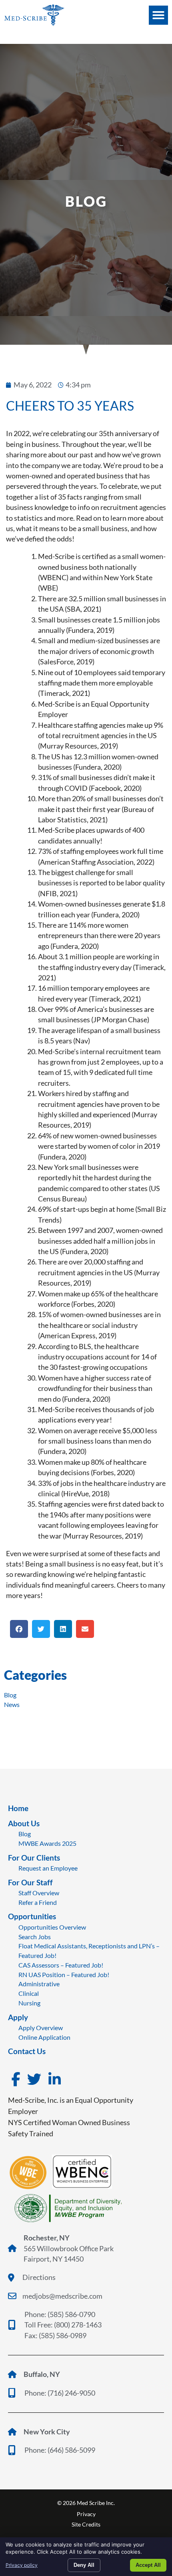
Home (18, 1808)
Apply (18, 2017)
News (12, 1704)
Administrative (39, 1984)
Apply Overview (41, 2028)
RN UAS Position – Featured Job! (64, 1974)
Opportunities (32, 1916)
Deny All (84, 2565)
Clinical (29, 1993)
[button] (158, 15)
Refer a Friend (38, 1902)
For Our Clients (34, 1858)
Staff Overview (39, 1893)
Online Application (44, 2037)
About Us (24, 1823)
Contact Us (27, 2051)
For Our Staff (30, 1882)
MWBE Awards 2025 (47, 1843)
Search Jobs (35, 1937)
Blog (10, 1695)
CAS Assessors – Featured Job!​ (61, 1965)
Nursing (29, 2003)
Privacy (86, 2514)
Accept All (148, 2565)
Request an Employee (48, 1868)
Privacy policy (22, 2565)
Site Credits (86, 2524)
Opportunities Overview (52, 1927)
